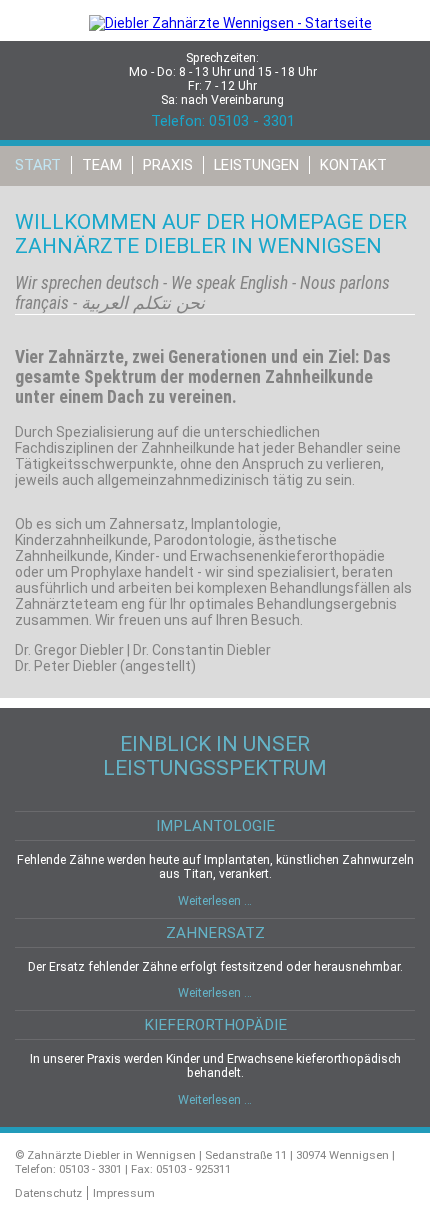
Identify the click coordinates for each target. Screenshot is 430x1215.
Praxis (168, 165)
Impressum (124, 1193)
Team (102, 165)
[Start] (215, 33)
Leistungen (256, 165)
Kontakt (353, 165)
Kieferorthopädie (215, 1025)
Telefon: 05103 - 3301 (223, 121)
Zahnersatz (215, 933)
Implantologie (215, 826)
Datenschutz (48, 1193)
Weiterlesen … (215, 901)
